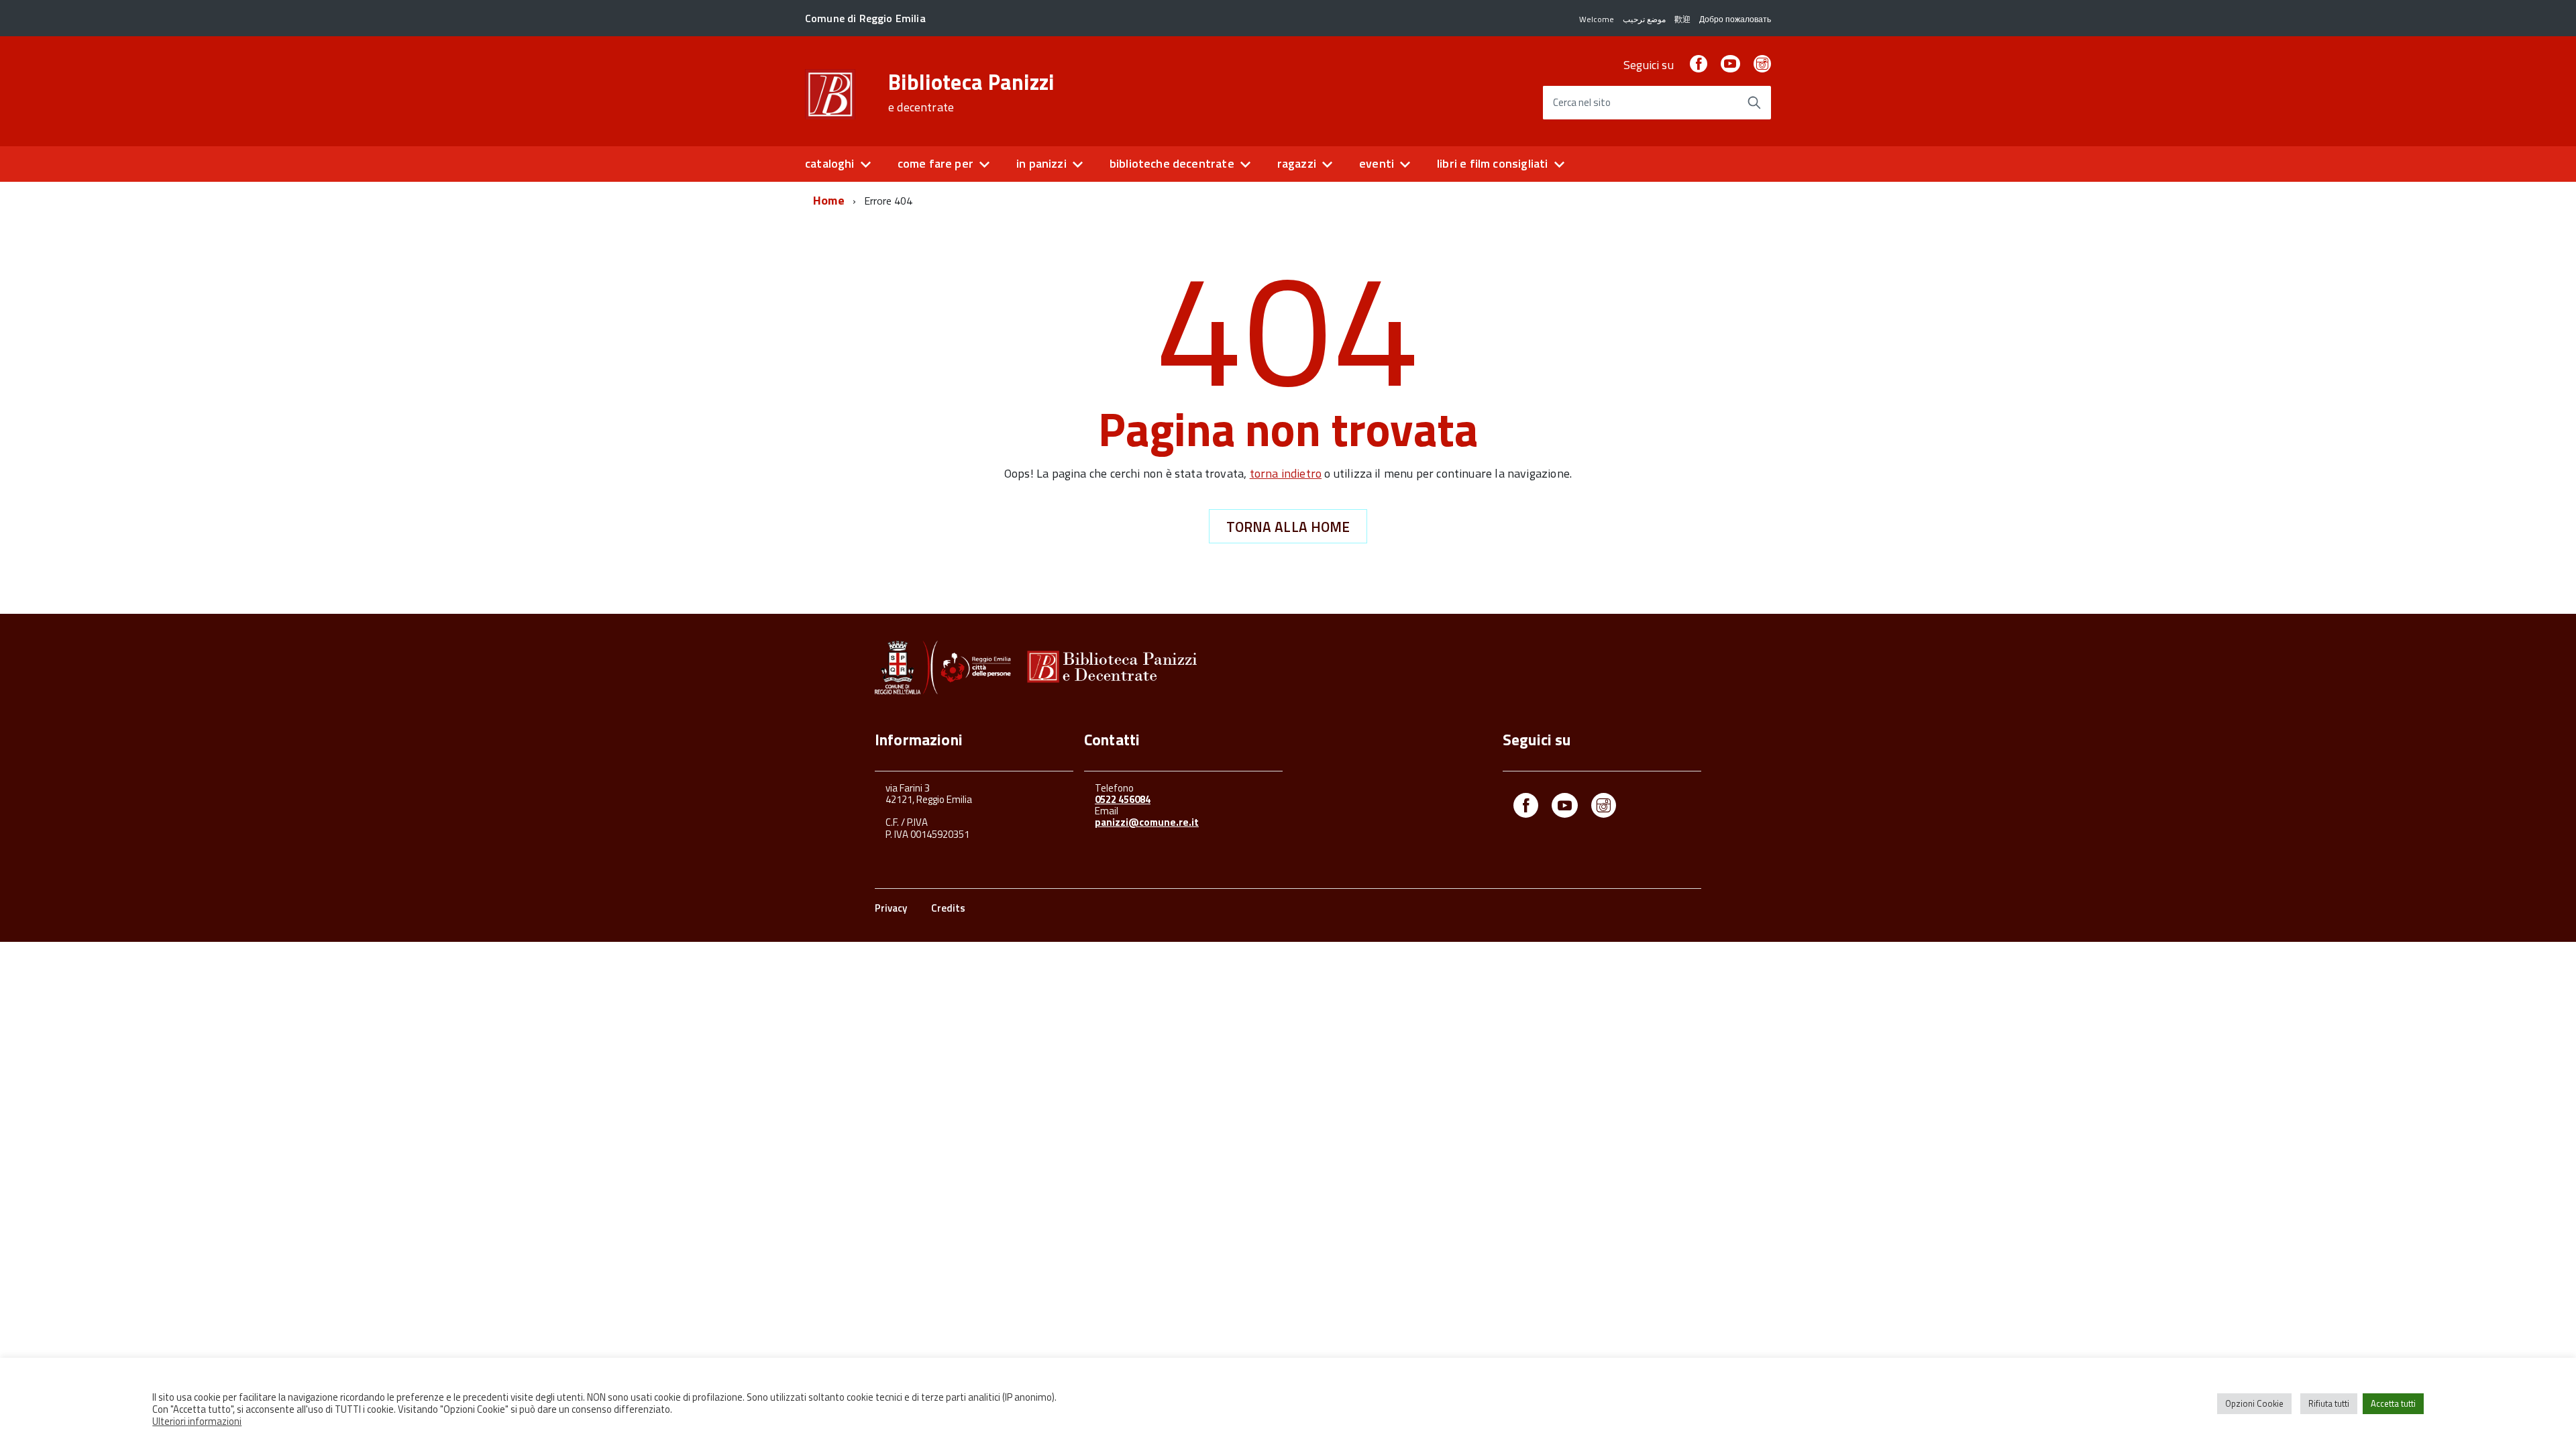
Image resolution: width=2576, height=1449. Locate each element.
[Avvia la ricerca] (1754, 103)
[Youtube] (1565, 808)
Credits (948, 908)
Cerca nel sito (1582, 103)
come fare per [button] (935, 163)
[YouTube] (1730, 65)
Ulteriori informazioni (197, 1421)
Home (829, 200)
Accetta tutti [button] (2393, 1403)
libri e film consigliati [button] (1492, 163)
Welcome (1597, 19)
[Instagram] (1762, 65)
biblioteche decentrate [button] (1172, 163)
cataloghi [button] (830, 163)
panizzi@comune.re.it (1147, 822)
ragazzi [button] (1297, 163)
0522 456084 (1123, 799)
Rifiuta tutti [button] (2329, 1403)
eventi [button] (1377, 163)
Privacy (891, 908)
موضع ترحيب (1644, 19)
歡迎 (1682, 19)
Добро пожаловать (1735, 19)
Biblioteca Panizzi (971, 93)
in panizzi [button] (1041, 163)
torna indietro (1286, 473)
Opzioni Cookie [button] (2254, 1403)
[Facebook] (1699, 65)
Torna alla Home (1288, 527)
